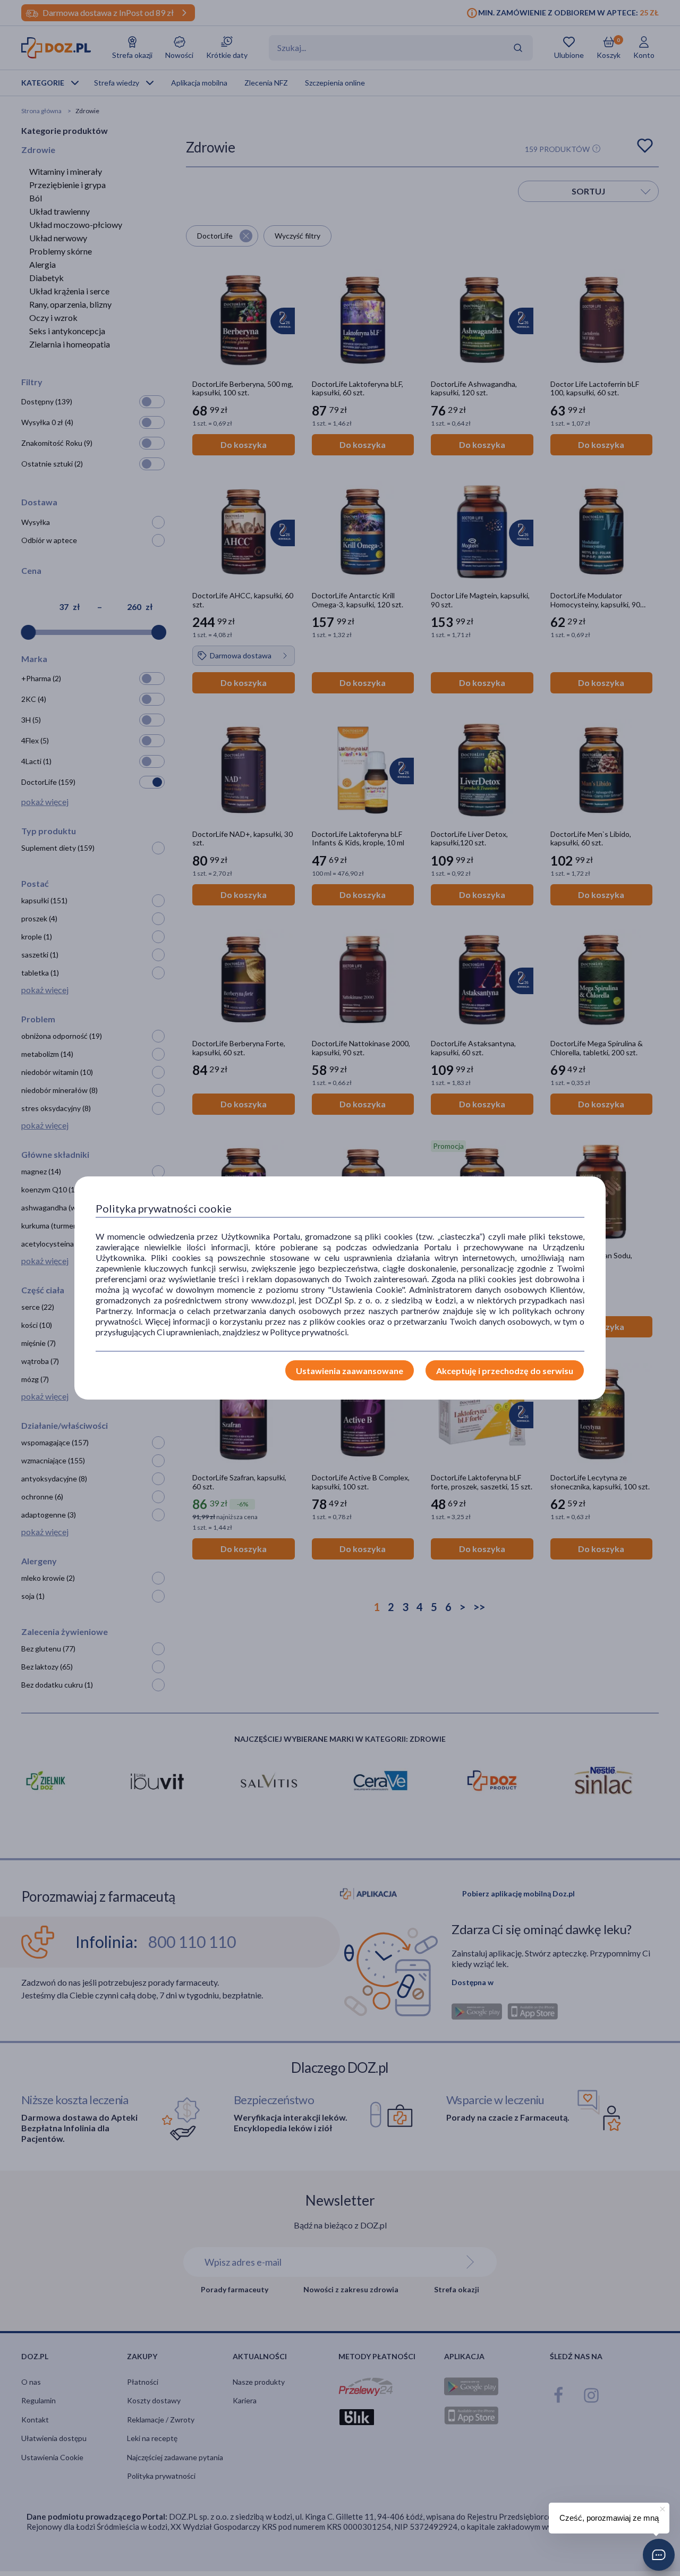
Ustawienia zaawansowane (350, 1371)
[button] (659, 2555)
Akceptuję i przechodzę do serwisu (505, 1371)
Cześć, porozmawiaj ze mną (609, 2518)
